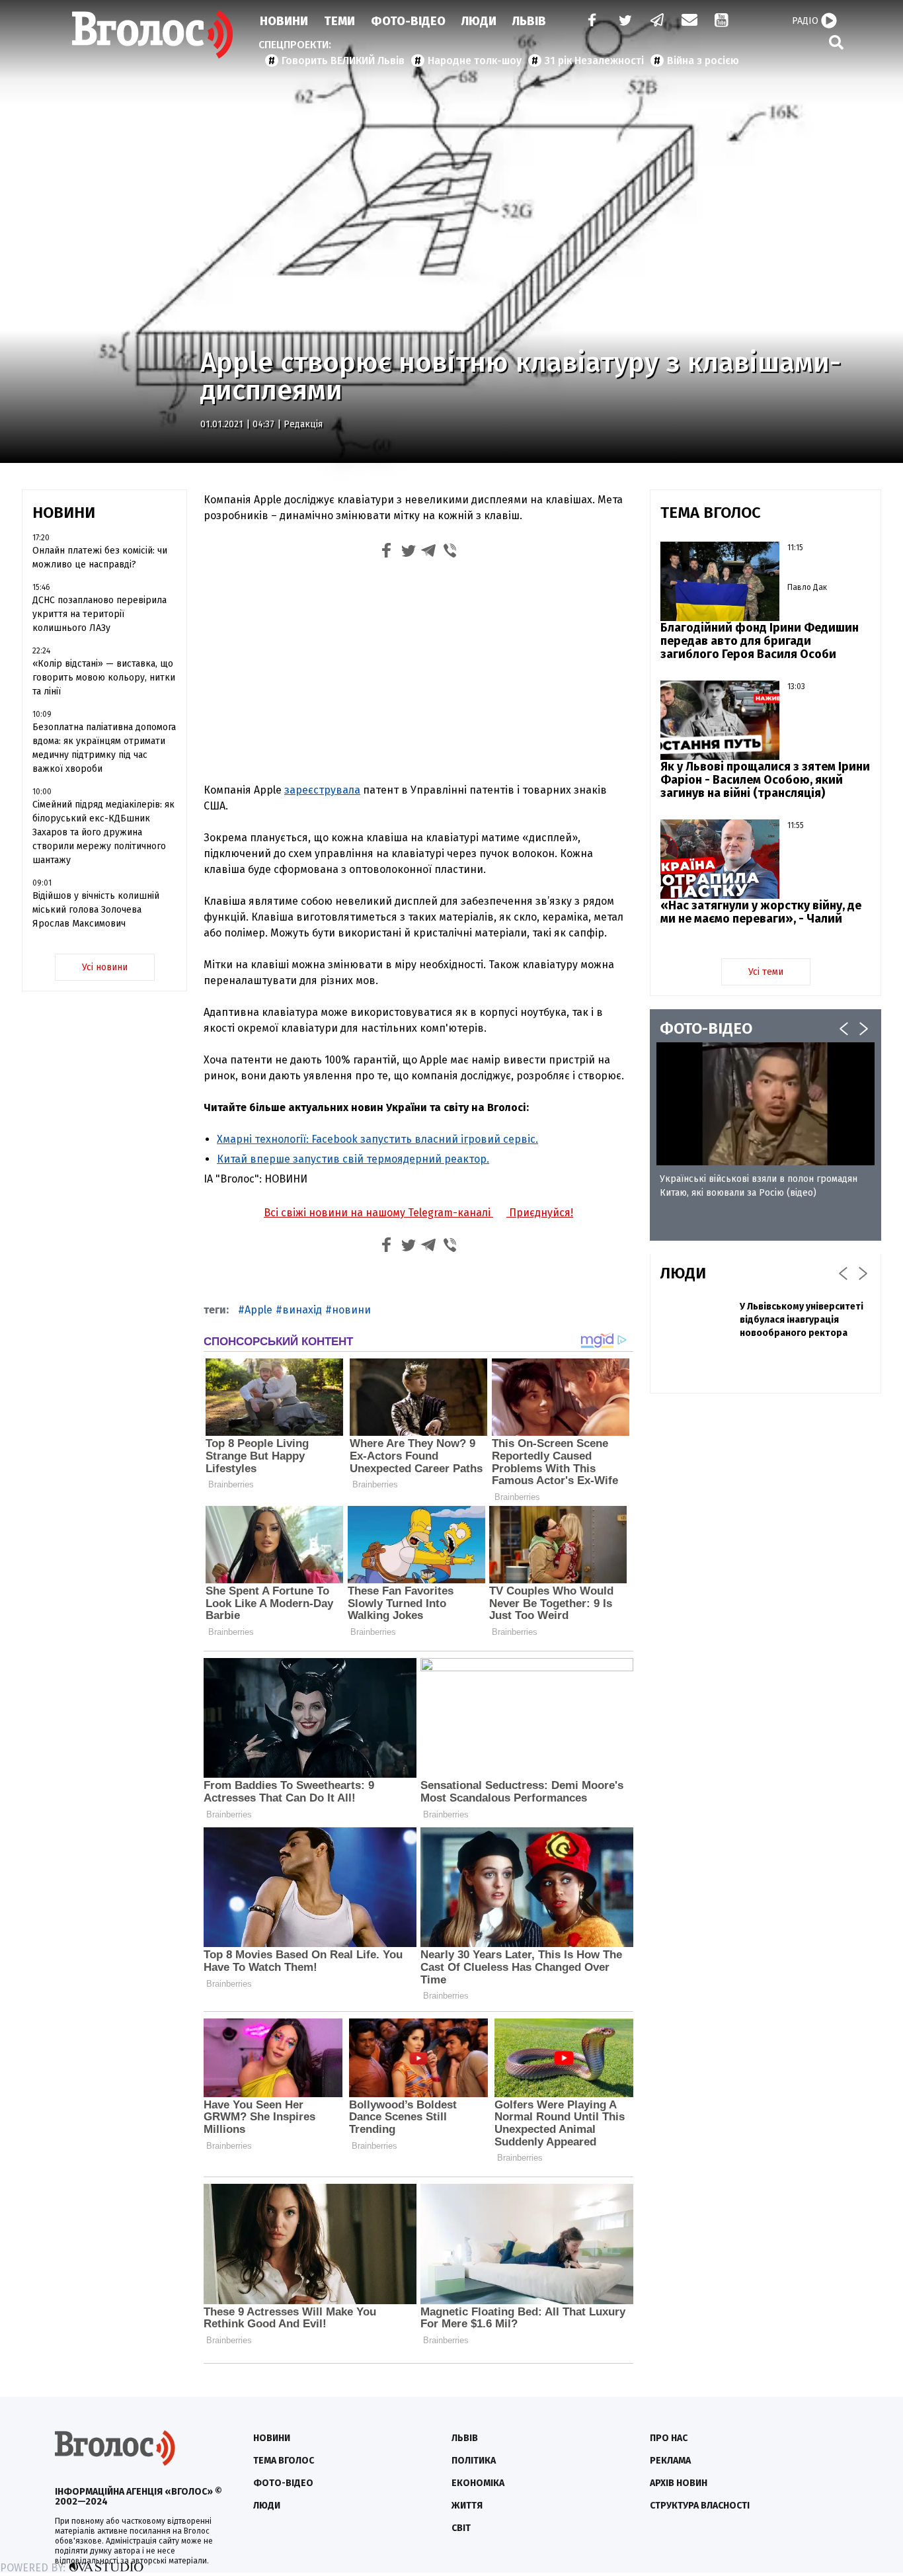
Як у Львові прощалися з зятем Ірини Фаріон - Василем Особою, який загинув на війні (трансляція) (765, 780)
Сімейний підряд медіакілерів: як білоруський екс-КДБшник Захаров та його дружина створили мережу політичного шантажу (103, 832)
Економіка (478, 2483)
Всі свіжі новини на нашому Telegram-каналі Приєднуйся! (418, 1213)
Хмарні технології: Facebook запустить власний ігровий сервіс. (377, 1139)
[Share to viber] (450, 553)
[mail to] (689, 21)
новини (351, 1310)
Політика (474, 2461)
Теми (339, 21)
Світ (461, 2528)
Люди (479, 21)
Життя (467, 2506)
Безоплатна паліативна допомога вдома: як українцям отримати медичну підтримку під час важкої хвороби (104, 748)
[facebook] (589, 21)
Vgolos (153, 34)
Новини (284, 21)
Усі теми (766, 972)
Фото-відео (283, 2483)
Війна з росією (703, 61)
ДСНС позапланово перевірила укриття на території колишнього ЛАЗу (99, 614)
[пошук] (836, 42)
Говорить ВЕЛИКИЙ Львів (343, 61)
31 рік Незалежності (594, 61)
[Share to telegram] (429, 553)
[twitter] (625, 21)
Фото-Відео (408, 21)
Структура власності (700, 2506)
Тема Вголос (284, 2461)
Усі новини (105, 967)
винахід (302, 1310)
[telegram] (658, 21)
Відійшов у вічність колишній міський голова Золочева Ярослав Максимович (96, 910)
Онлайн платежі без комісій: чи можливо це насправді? (100, 558)
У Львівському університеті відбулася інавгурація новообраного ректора (802, 1320)
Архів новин (679, 2483)
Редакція (303, 424)
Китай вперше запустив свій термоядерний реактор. (353, 1159)
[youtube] (723, 21)
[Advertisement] (418, 674)
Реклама (670, 2461)
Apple (258, 1310)
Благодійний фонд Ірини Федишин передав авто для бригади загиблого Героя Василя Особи (760, 641)
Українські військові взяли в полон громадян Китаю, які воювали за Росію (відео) (759, 1186)
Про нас (669, 2438)
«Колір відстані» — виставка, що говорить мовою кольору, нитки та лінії (104, 678)
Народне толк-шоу (475, 61)
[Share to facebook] (387, 553)
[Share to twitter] (408, 553)
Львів (529, 21)
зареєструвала (322, 790)
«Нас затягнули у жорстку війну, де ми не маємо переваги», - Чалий (761, 912)
